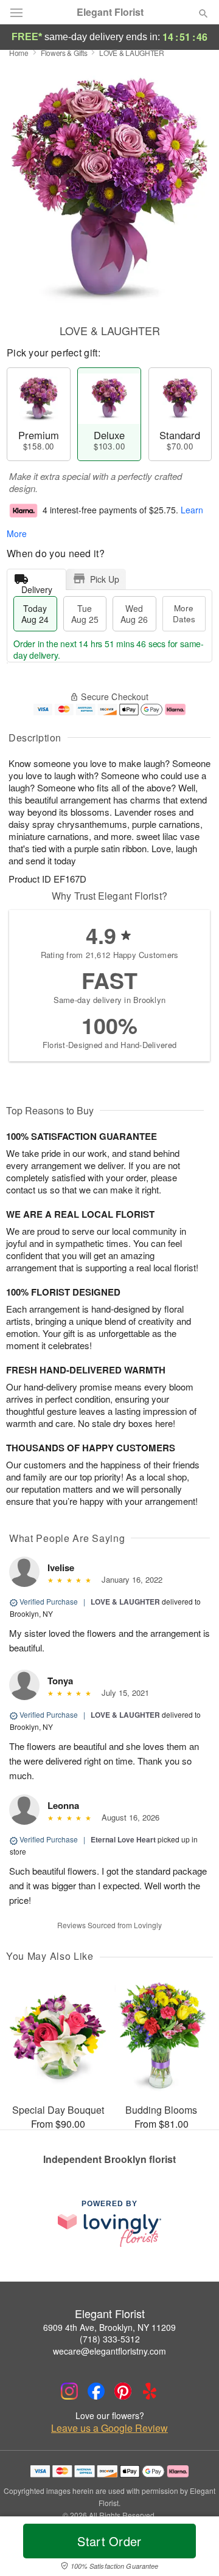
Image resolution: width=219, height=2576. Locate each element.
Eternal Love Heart (123, 1839)
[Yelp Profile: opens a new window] (150, 2391)
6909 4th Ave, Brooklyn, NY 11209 (109, 2327)
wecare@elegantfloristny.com (109, 2351)
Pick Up (105, 579)
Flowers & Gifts (64, 53)
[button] (193, 2549)
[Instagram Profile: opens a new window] (69, 2391)
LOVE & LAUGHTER (125, 1602)
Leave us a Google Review (109, 2428)
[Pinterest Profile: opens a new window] (123, 2391)
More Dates (184, 613)
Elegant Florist (110, 12)
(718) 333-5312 (110, 2339)
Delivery (37, 587)
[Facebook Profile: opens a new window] (96, 2391)
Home (19, 53)
